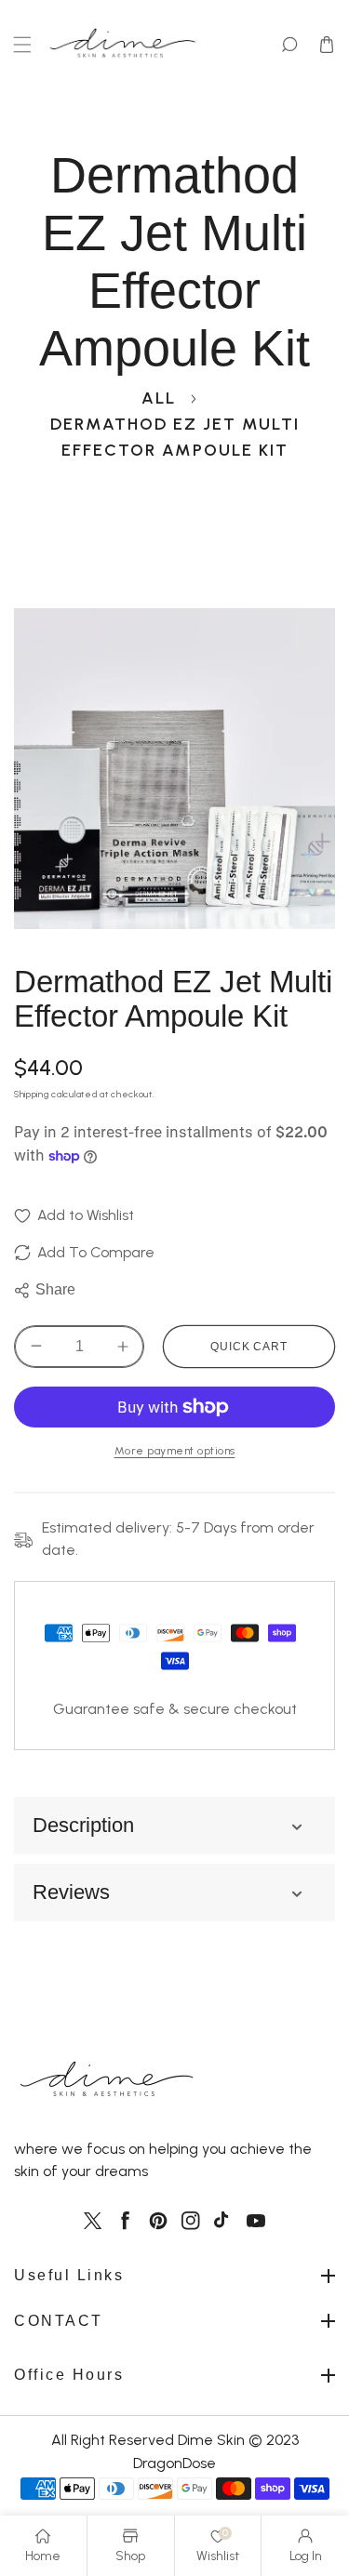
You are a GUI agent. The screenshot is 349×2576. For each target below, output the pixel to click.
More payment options (175, 1450)
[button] (22, 45)
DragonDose (174, 2463)
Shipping (32, 1094)
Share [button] (55, 1289)
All (159, 398)
